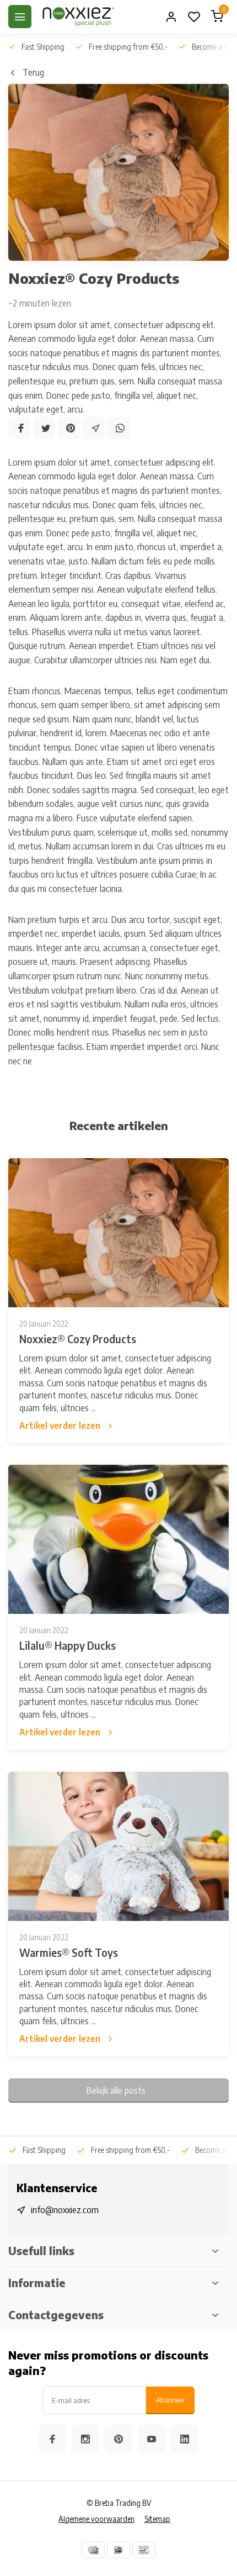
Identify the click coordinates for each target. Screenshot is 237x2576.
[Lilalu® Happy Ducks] (118, 1539)
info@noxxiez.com (65, 2210)
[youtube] (152, 2439)
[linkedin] (185, 2439)
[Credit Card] (93, 2550)
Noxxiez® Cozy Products (78, 1339)
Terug (33, 72)
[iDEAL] (118, 2550)
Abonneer (170, 2400)
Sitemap (157, 2519)
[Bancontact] (144, 2550)
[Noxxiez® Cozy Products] (118, 1233)
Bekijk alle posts (116, 2091)
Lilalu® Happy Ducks (68, 1645)
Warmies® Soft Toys (69, 1952)
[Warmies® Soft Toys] (118, 1846)
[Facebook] (19, 428)
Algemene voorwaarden (96, 2519)
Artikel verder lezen (60, 1426)
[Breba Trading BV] (78, 17)
